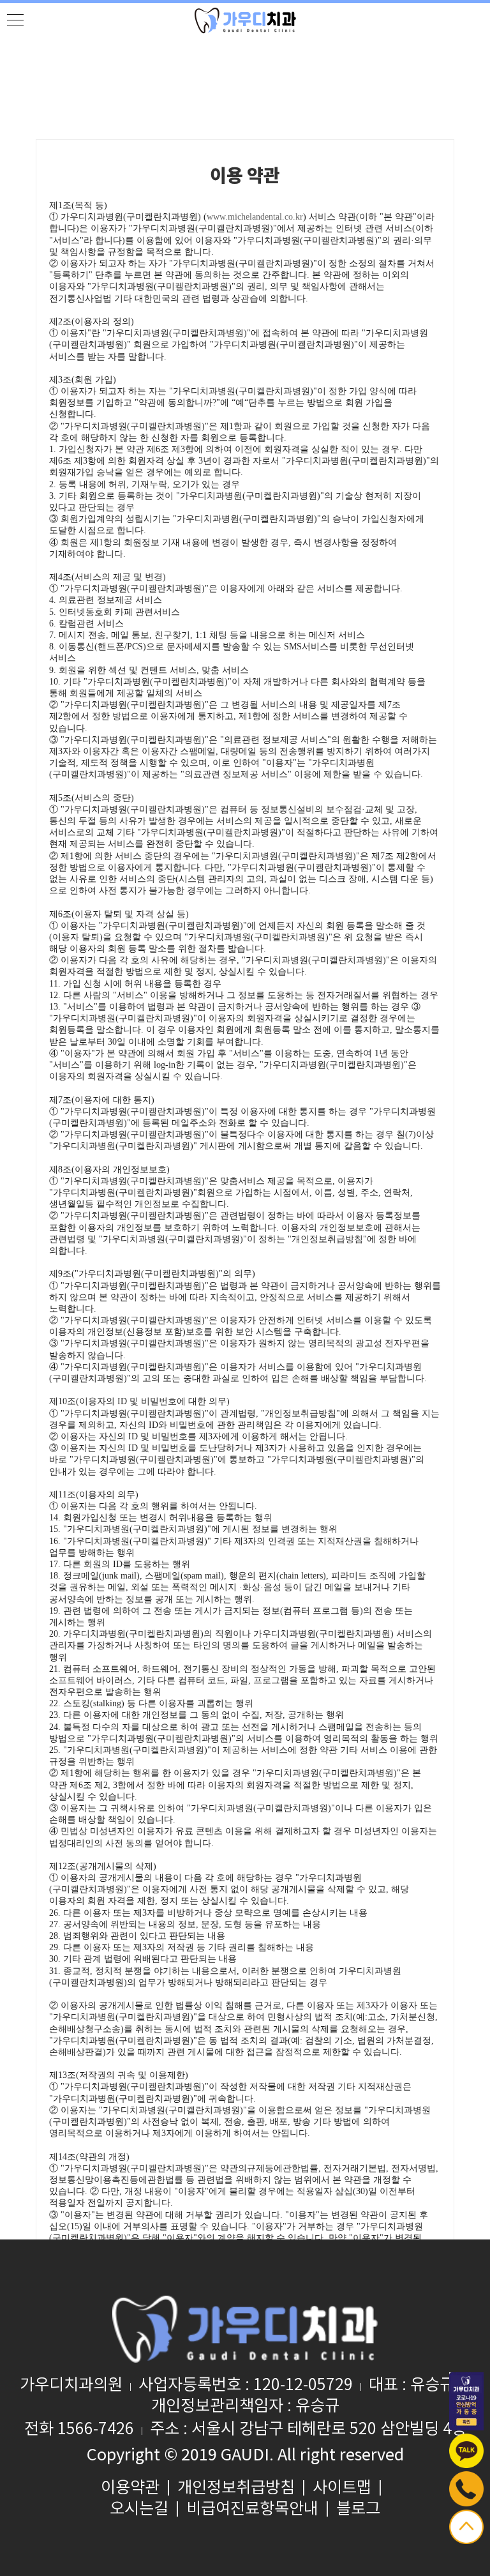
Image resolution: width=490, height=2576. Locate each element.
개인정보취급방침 (236, 2488)
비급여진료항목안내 (252, 2509)
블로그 (358, 2509)
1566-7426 (96, 2429)
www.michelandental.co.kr (255, 217)
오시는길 (139, 2509)
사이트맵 (342, 2488)
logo (245, 21)
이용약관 (130, 2488)
